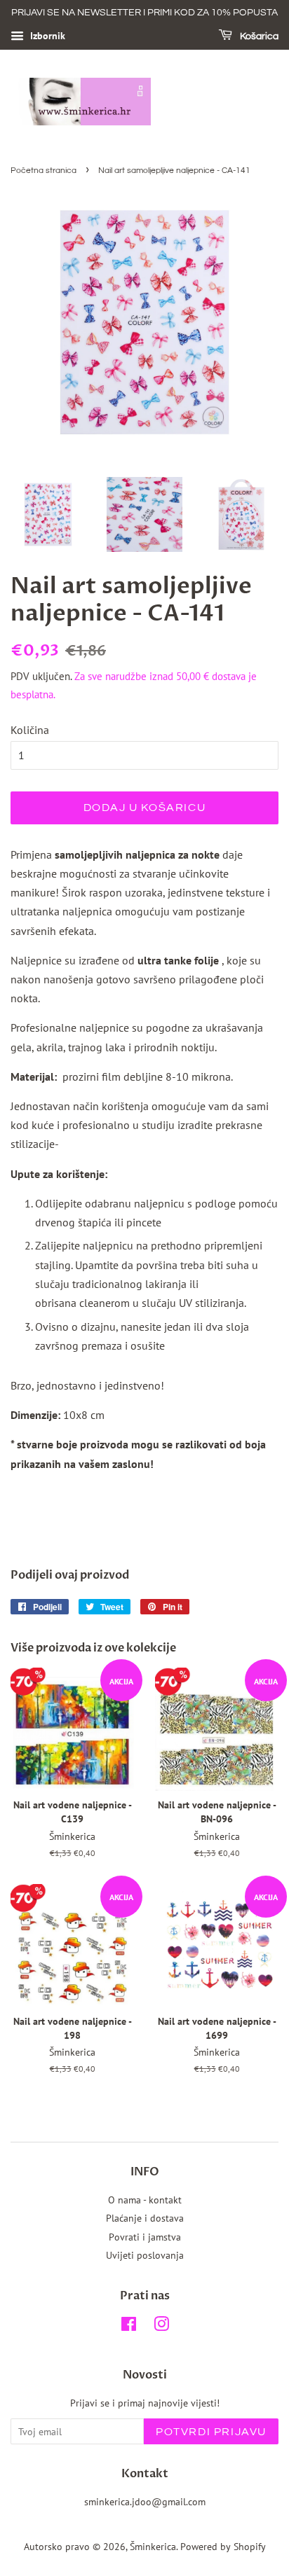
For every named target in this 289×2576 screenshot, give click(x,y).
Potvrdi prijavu (211, 2432)
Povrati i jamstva (145, 2237)
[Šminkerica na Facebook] (129, 2327)
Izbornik (46, 36)
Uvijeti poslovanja (145, 2255)
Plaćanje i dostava (145, 2218)
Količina (30, 730)
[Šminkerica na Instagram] (161, 2327)
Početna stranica (43, 171)
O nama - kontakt (145, 2200)
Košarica (258, 36)
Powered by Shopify (223, 2547)
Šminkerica (153, 2547)
